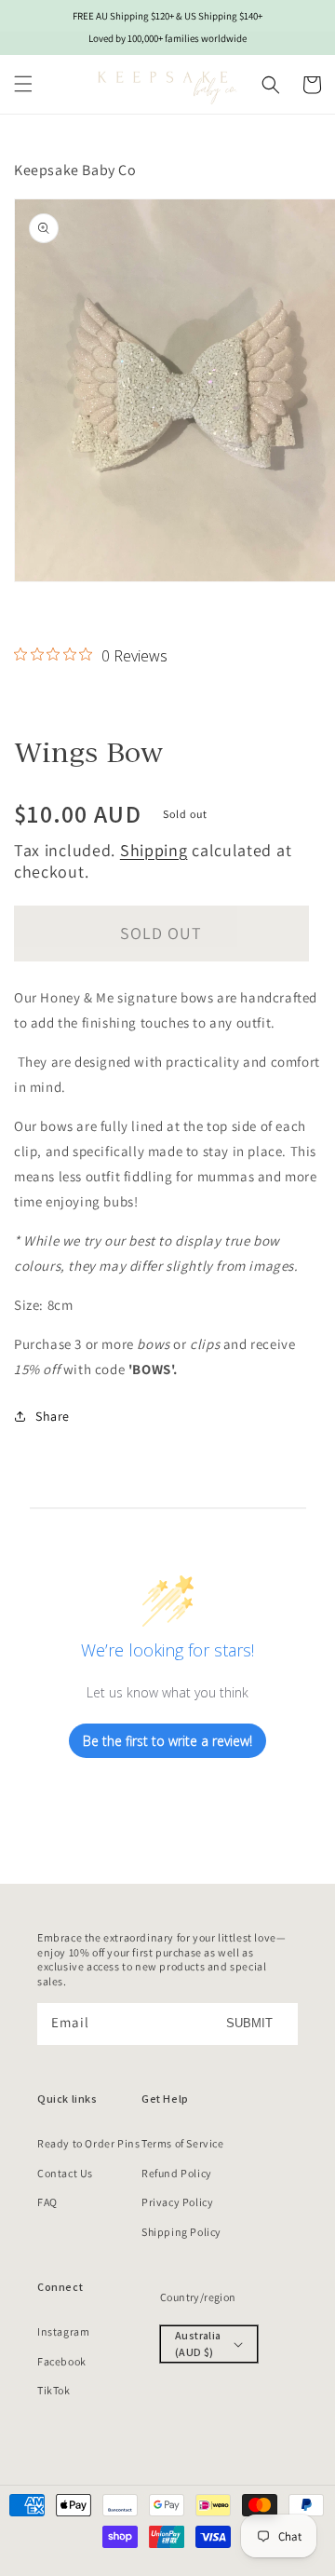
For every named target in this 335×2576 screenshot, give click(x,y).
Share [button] (53, 1416)
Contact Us (65, 2173)
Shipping (154, 850)
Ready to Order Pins (88, 2143)
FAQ (47, 2202)
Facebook (62, 2361)
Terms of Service (183, 2143)
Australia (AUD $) (198, 2344)
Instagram (63, 2331)
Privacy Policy (177, 2202)
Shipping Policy (181, 2232)
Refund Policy (177, 2173)
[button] (23, 84)
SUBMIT (249, 2023)
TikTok (54, 2390)
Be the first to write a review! (167, 1741)
